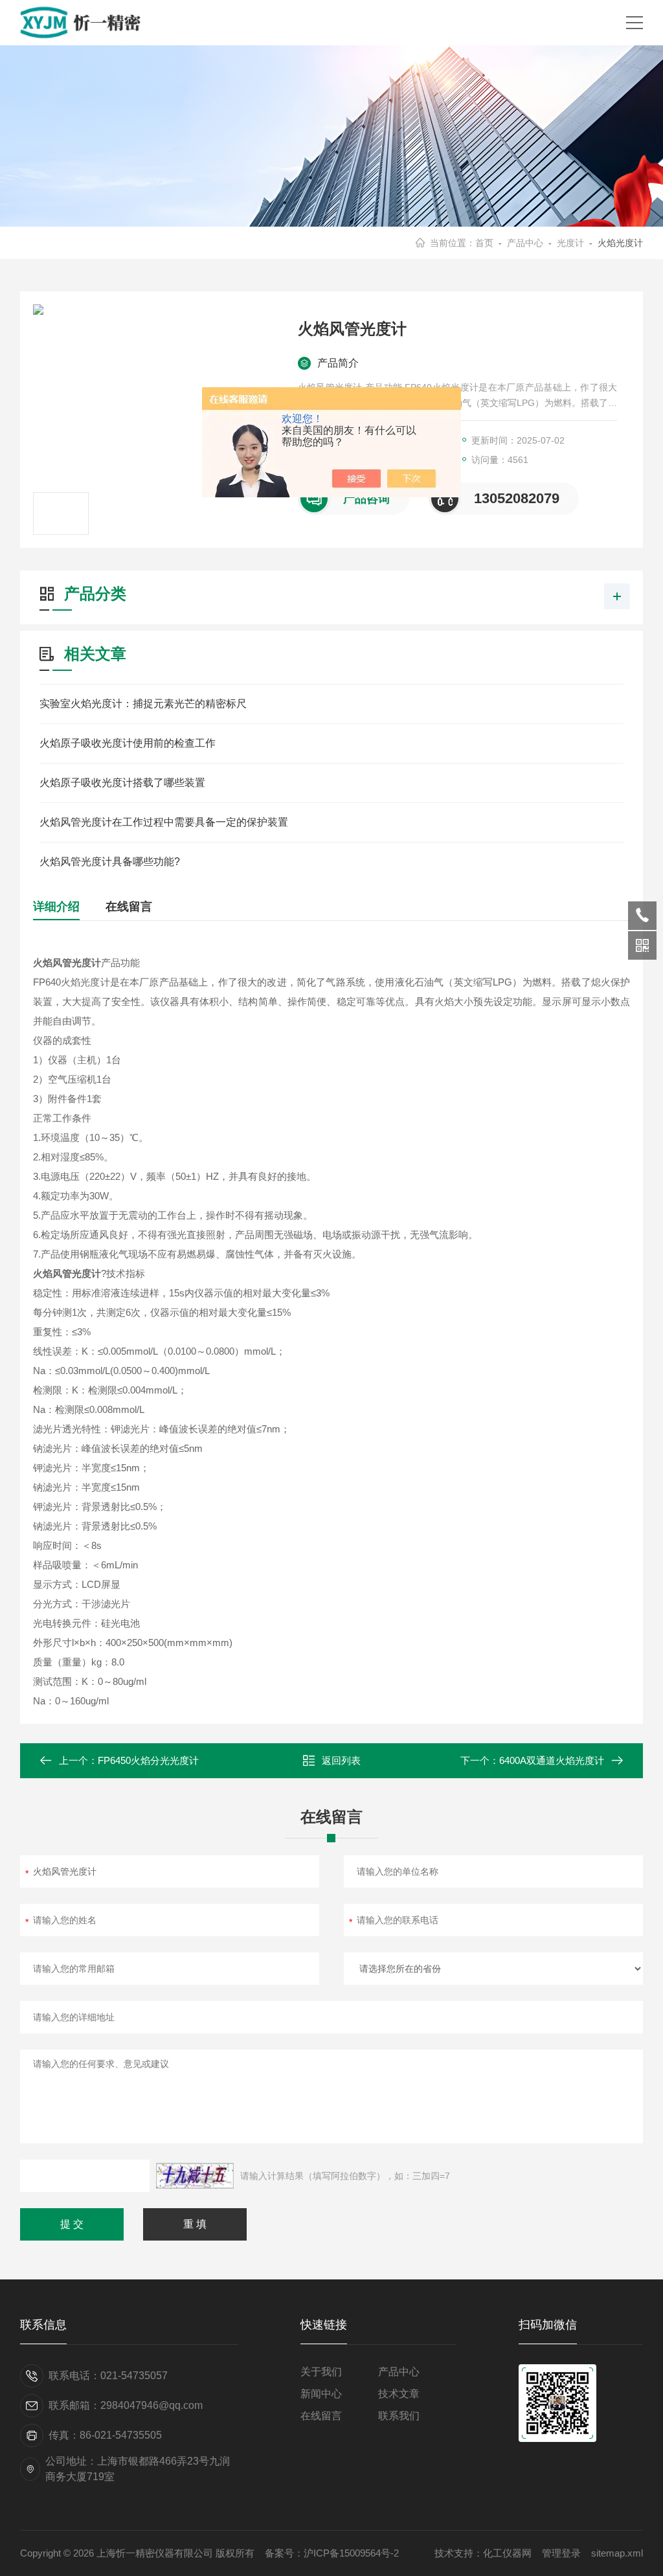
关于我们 (321, 2372)
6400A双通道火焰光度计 (552, 1760)
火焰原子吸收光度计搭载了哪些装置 (122, 783)
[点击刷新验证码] (195, 2176)
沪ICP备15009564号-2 (351, 2553)
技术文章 (399, 2394)
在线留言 (129, 907)
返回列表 (341, 1760)
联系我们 (399, 2416)
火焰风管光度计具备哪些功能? (110, 862)
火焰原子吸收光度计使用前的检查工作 (128, 743)
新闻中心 (321, 2394)
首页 (484, 243)
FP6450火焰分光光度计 (148, 1760)
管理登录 (561, 2553)
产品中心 (525, 243)
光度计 (570, 243)
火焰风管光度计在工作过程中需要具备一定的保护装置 (164, 822)
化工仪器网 (507, 2553)
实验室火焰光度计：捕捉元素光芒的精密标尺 (143, 704)
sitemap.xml (617, 2553)
